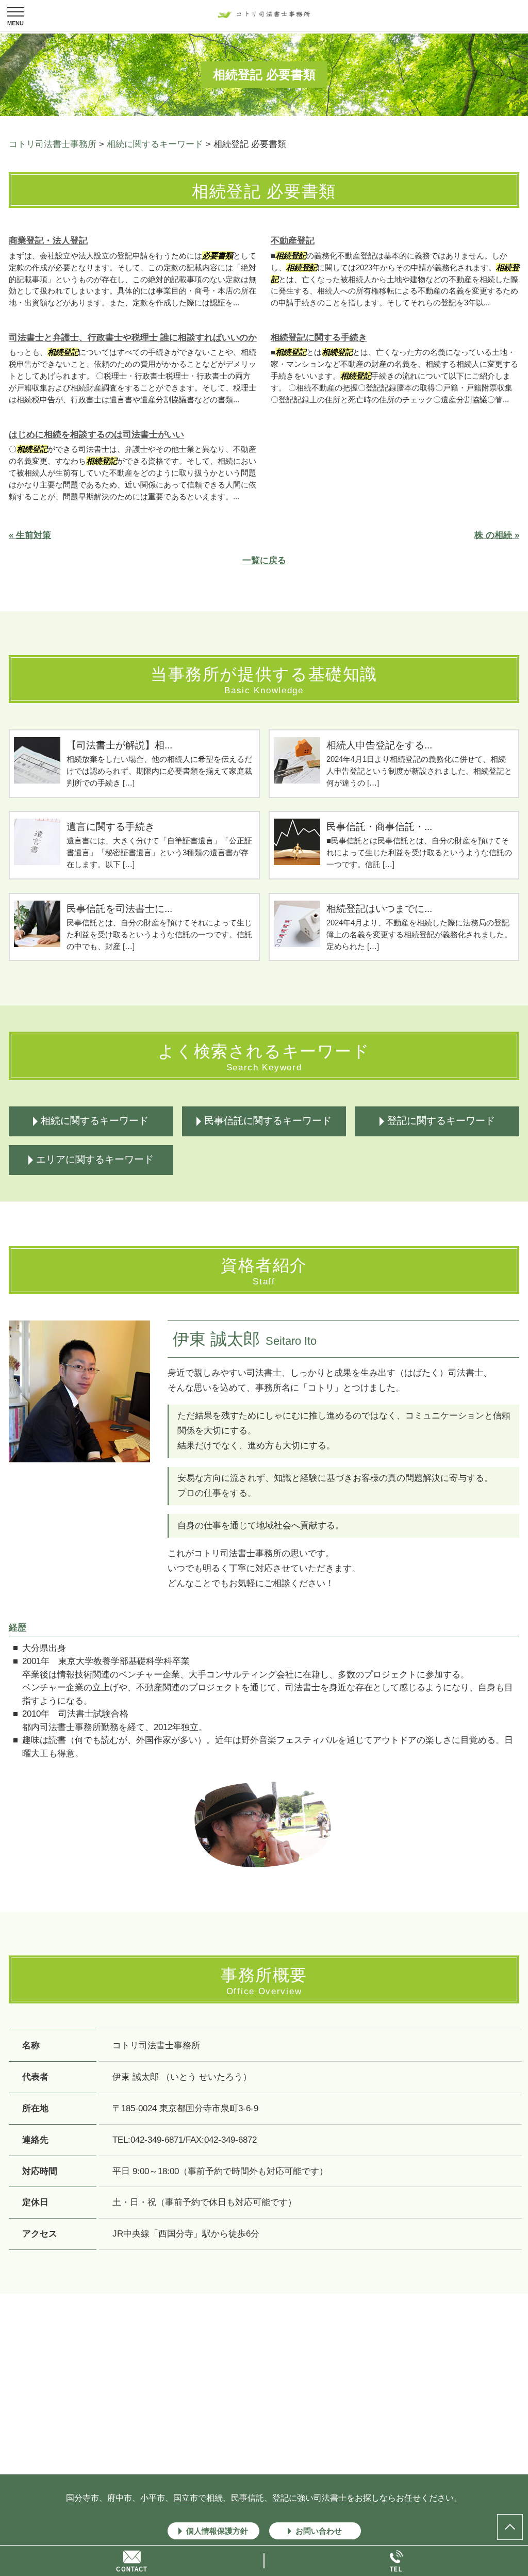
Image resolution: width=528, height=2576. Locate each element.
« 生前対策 (30, 535)
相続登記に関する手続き (319, 338)
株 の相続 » (497, 535)
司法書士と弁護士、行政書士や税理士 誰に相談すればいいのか (133, 338)
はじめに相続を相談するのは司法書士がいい (96, 435)
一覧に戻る (264, 560)
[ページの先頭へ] (510, 2527)
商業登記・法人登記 (48, 241)
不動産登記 (293, 241)
